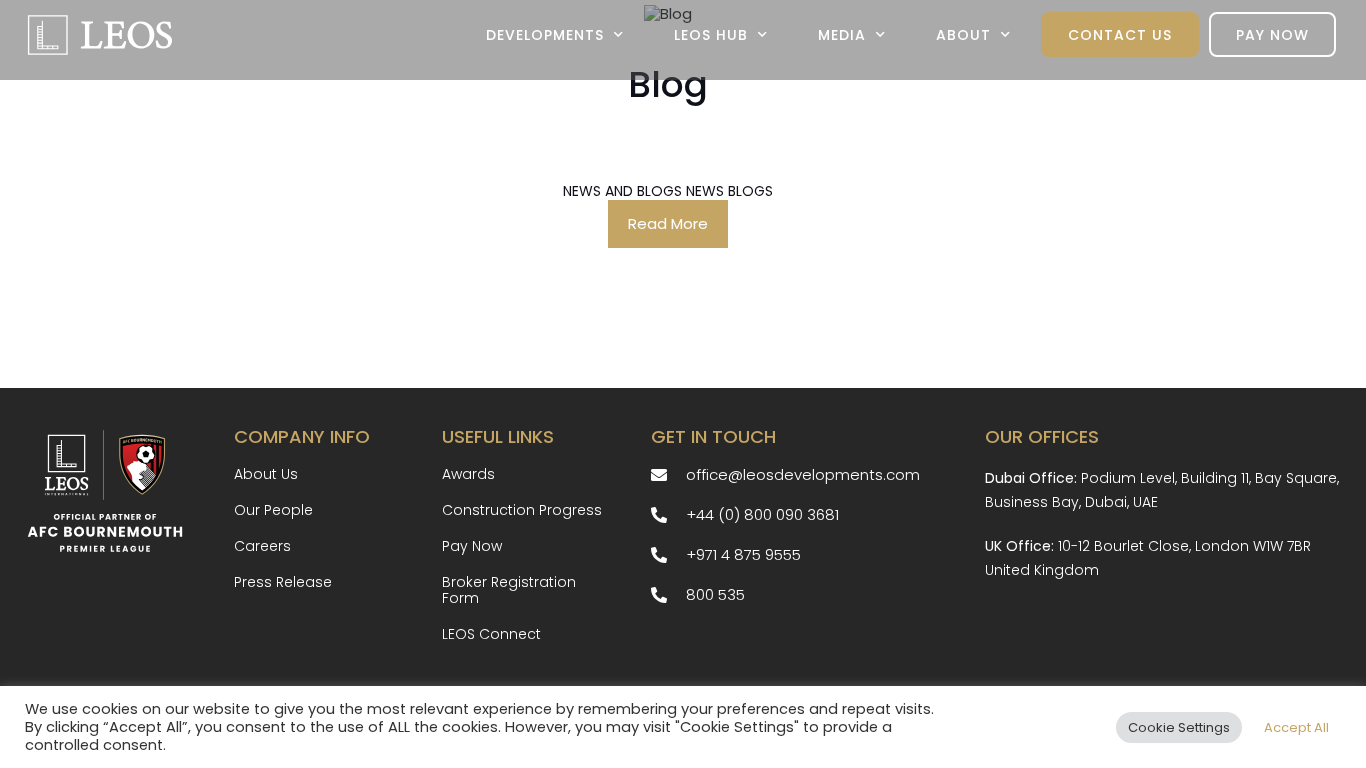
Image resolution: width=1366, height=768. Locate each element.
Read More (668, 223)
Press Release (283, 582)
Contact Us (1120, 35)
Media (842, 35)
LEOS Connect (491, 634)
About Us (266, 474)
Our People (273, 510)
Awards (468, 474)
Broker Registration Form (509, 590)
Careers (262, 546)
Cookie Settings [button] (1179, 727)
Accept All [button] (1296, 727)
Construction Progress (522, 510)
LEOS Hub (711, 35)
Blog (668, 84)
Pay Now (1272, 35)
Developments (545, 35)
